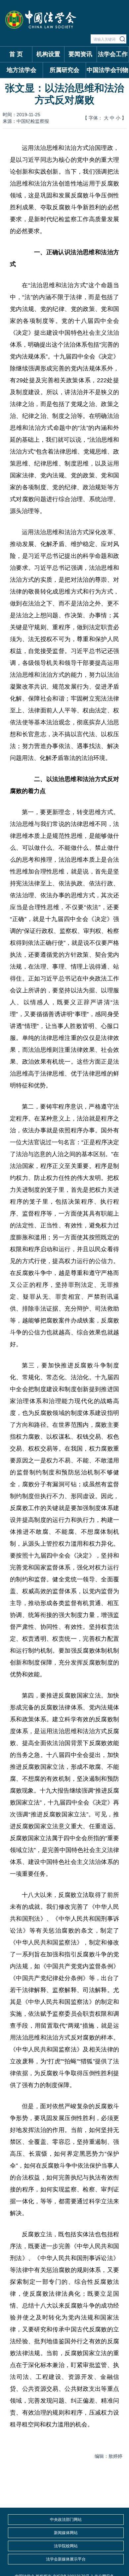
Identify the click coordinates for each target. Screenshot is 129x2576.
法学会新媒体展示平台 (66, 2559)
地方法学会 (21, 70)
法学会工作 (113, 54)
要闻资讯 (80, 54)
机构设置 (48, 54)
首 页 (16, 54)
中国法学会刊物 (107, 70)
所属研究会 (64, 70)
